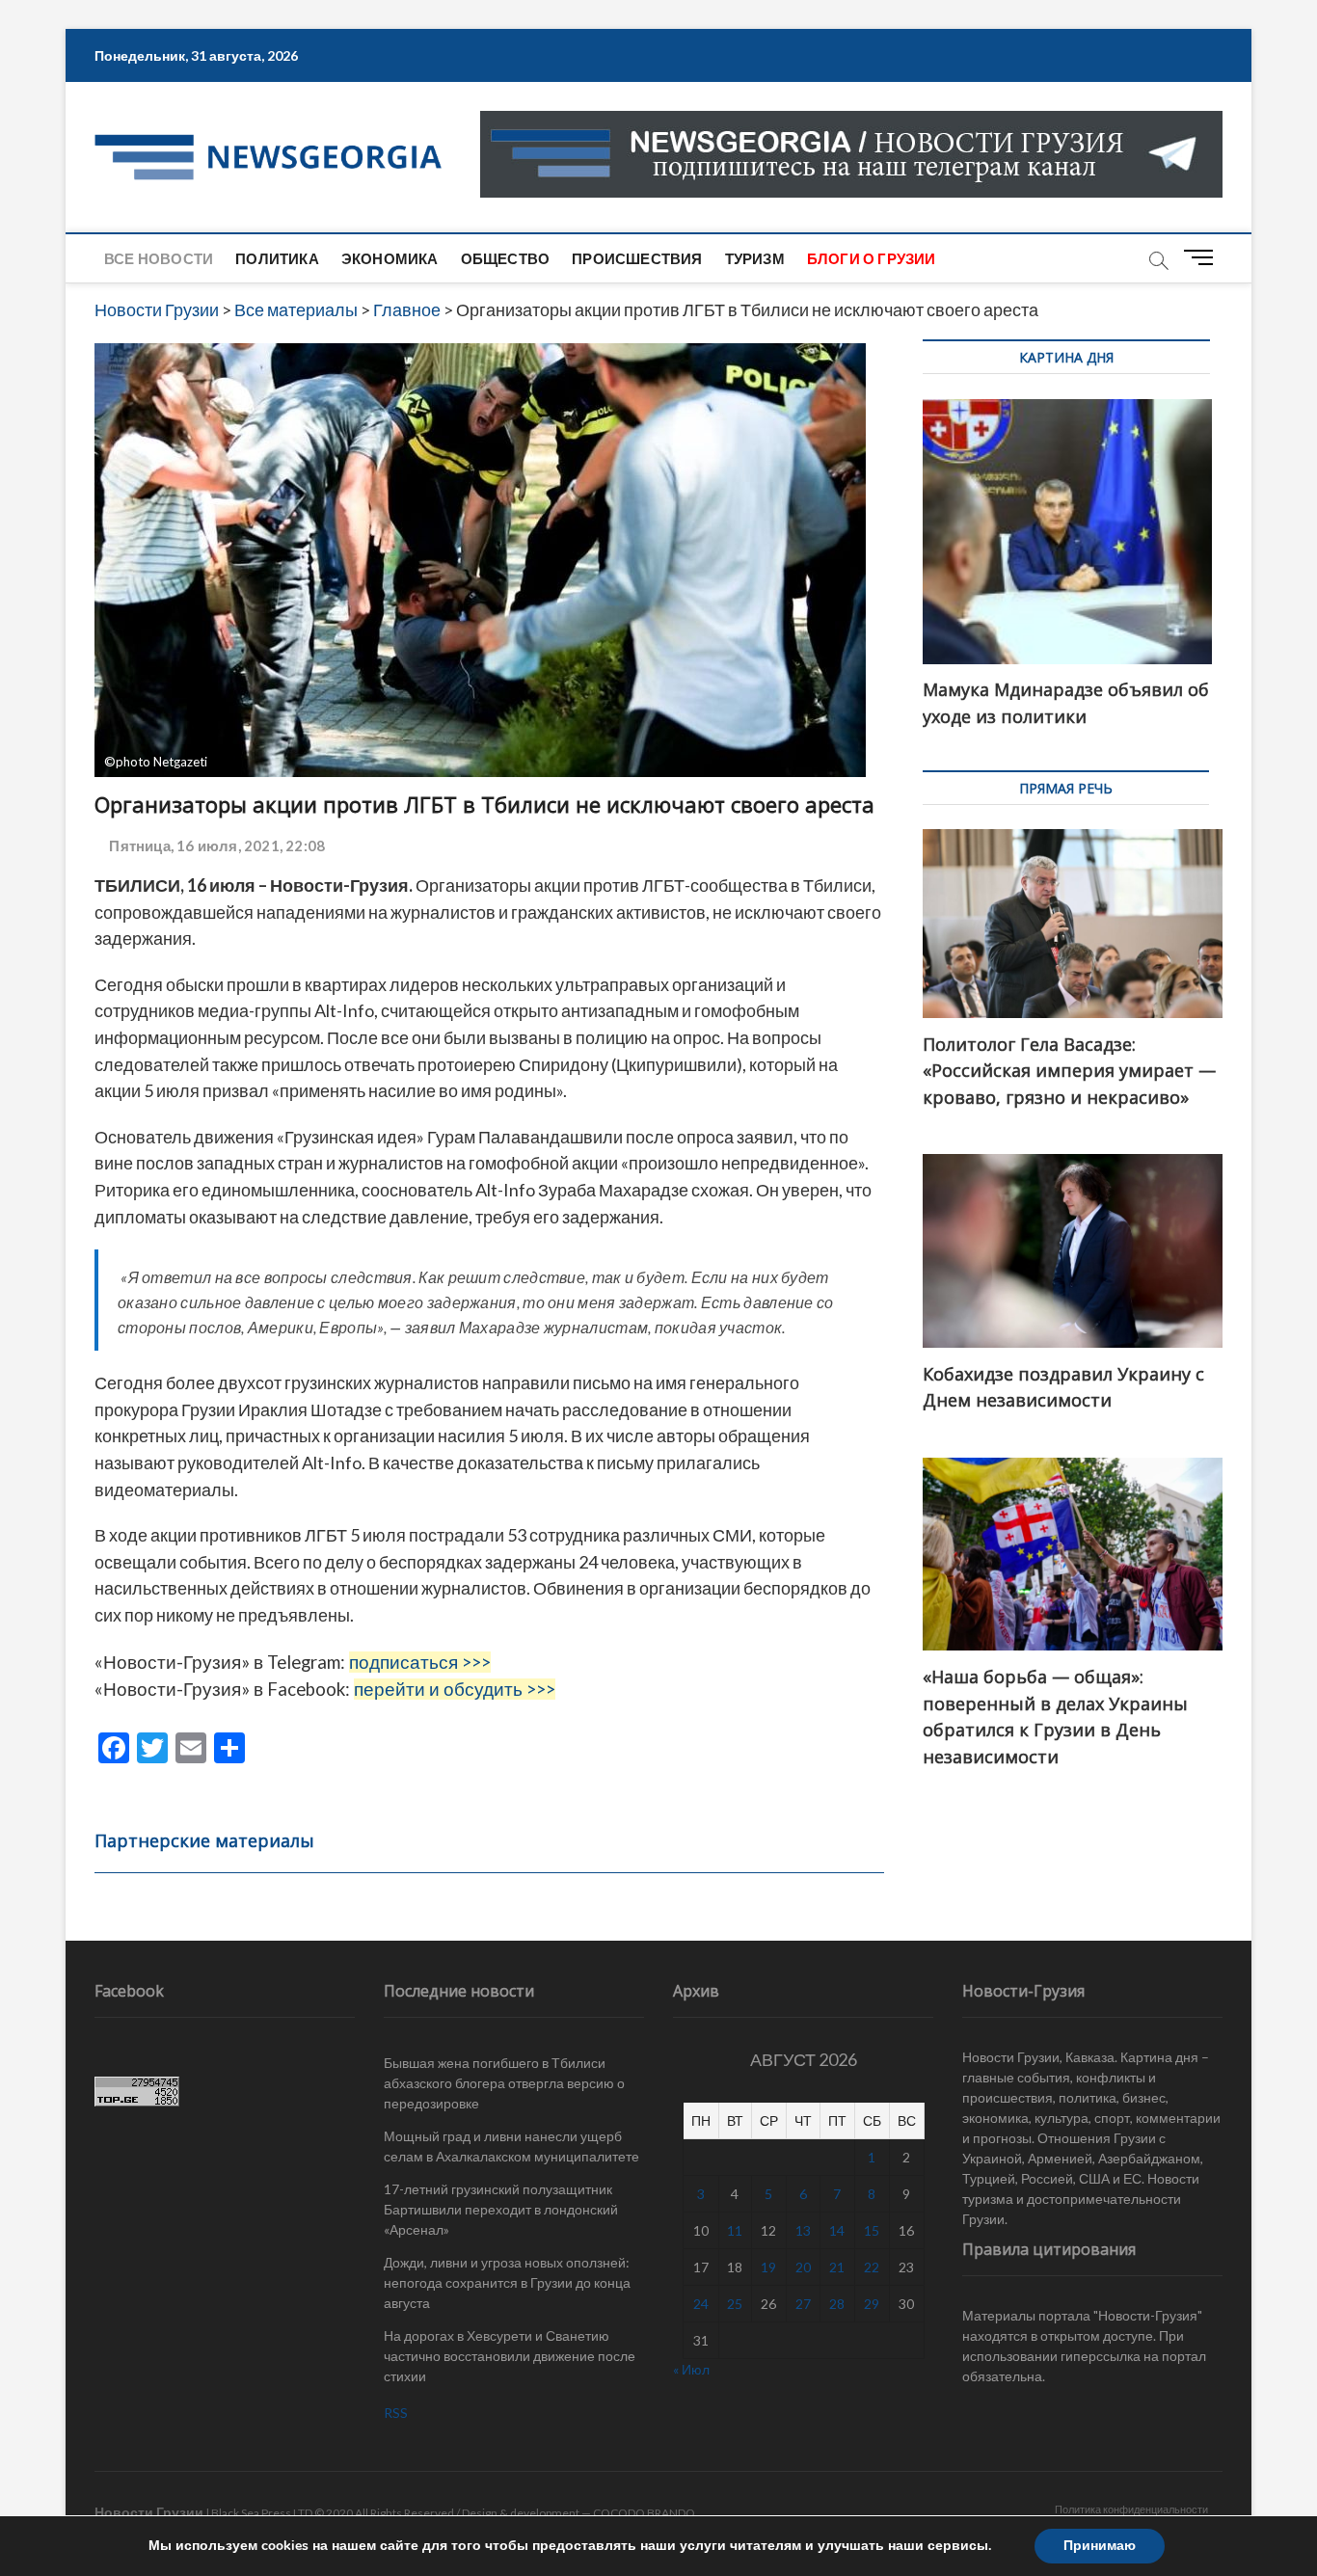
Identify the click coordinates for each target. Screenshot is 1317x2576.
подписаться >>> (420, 1662)
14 (837, 2230)
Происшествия (637, 258)
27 (803, 2304)
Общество (506, 258)
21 (837, 2267)
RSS (396, 2413)
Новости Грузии (149, 2512)
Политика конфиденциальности (1131, 2509)
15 (872, 2230)
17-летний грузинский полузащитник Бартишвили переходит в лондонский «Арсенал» (501, 2209)
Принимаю (1100, 2546)
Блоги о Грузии (872, 258)
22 (872, 2267)
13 (803, 2230)
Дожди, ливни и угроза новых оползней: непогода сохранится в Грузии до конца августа (507, 2282)
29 (872, 2304)
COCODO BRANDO (644, 2513)
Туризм (755, 258)
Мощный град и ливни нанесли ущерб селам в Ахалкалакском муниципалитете (511, 2146)
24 (701, 2304)
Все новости (159, 258)
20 (803, 2267)
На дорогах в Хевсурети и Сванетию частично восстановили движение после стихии (510, 2356)
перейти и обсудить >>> (455, 1689)
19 (768, 2267)
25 (735, 2304)
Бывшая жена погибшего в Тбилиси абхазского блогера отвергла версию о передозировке (504, 2083)
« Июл (691, 2369)
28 (837, 2304)
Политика (277, 258)
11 (735, 2230)
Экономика (390, 258)
